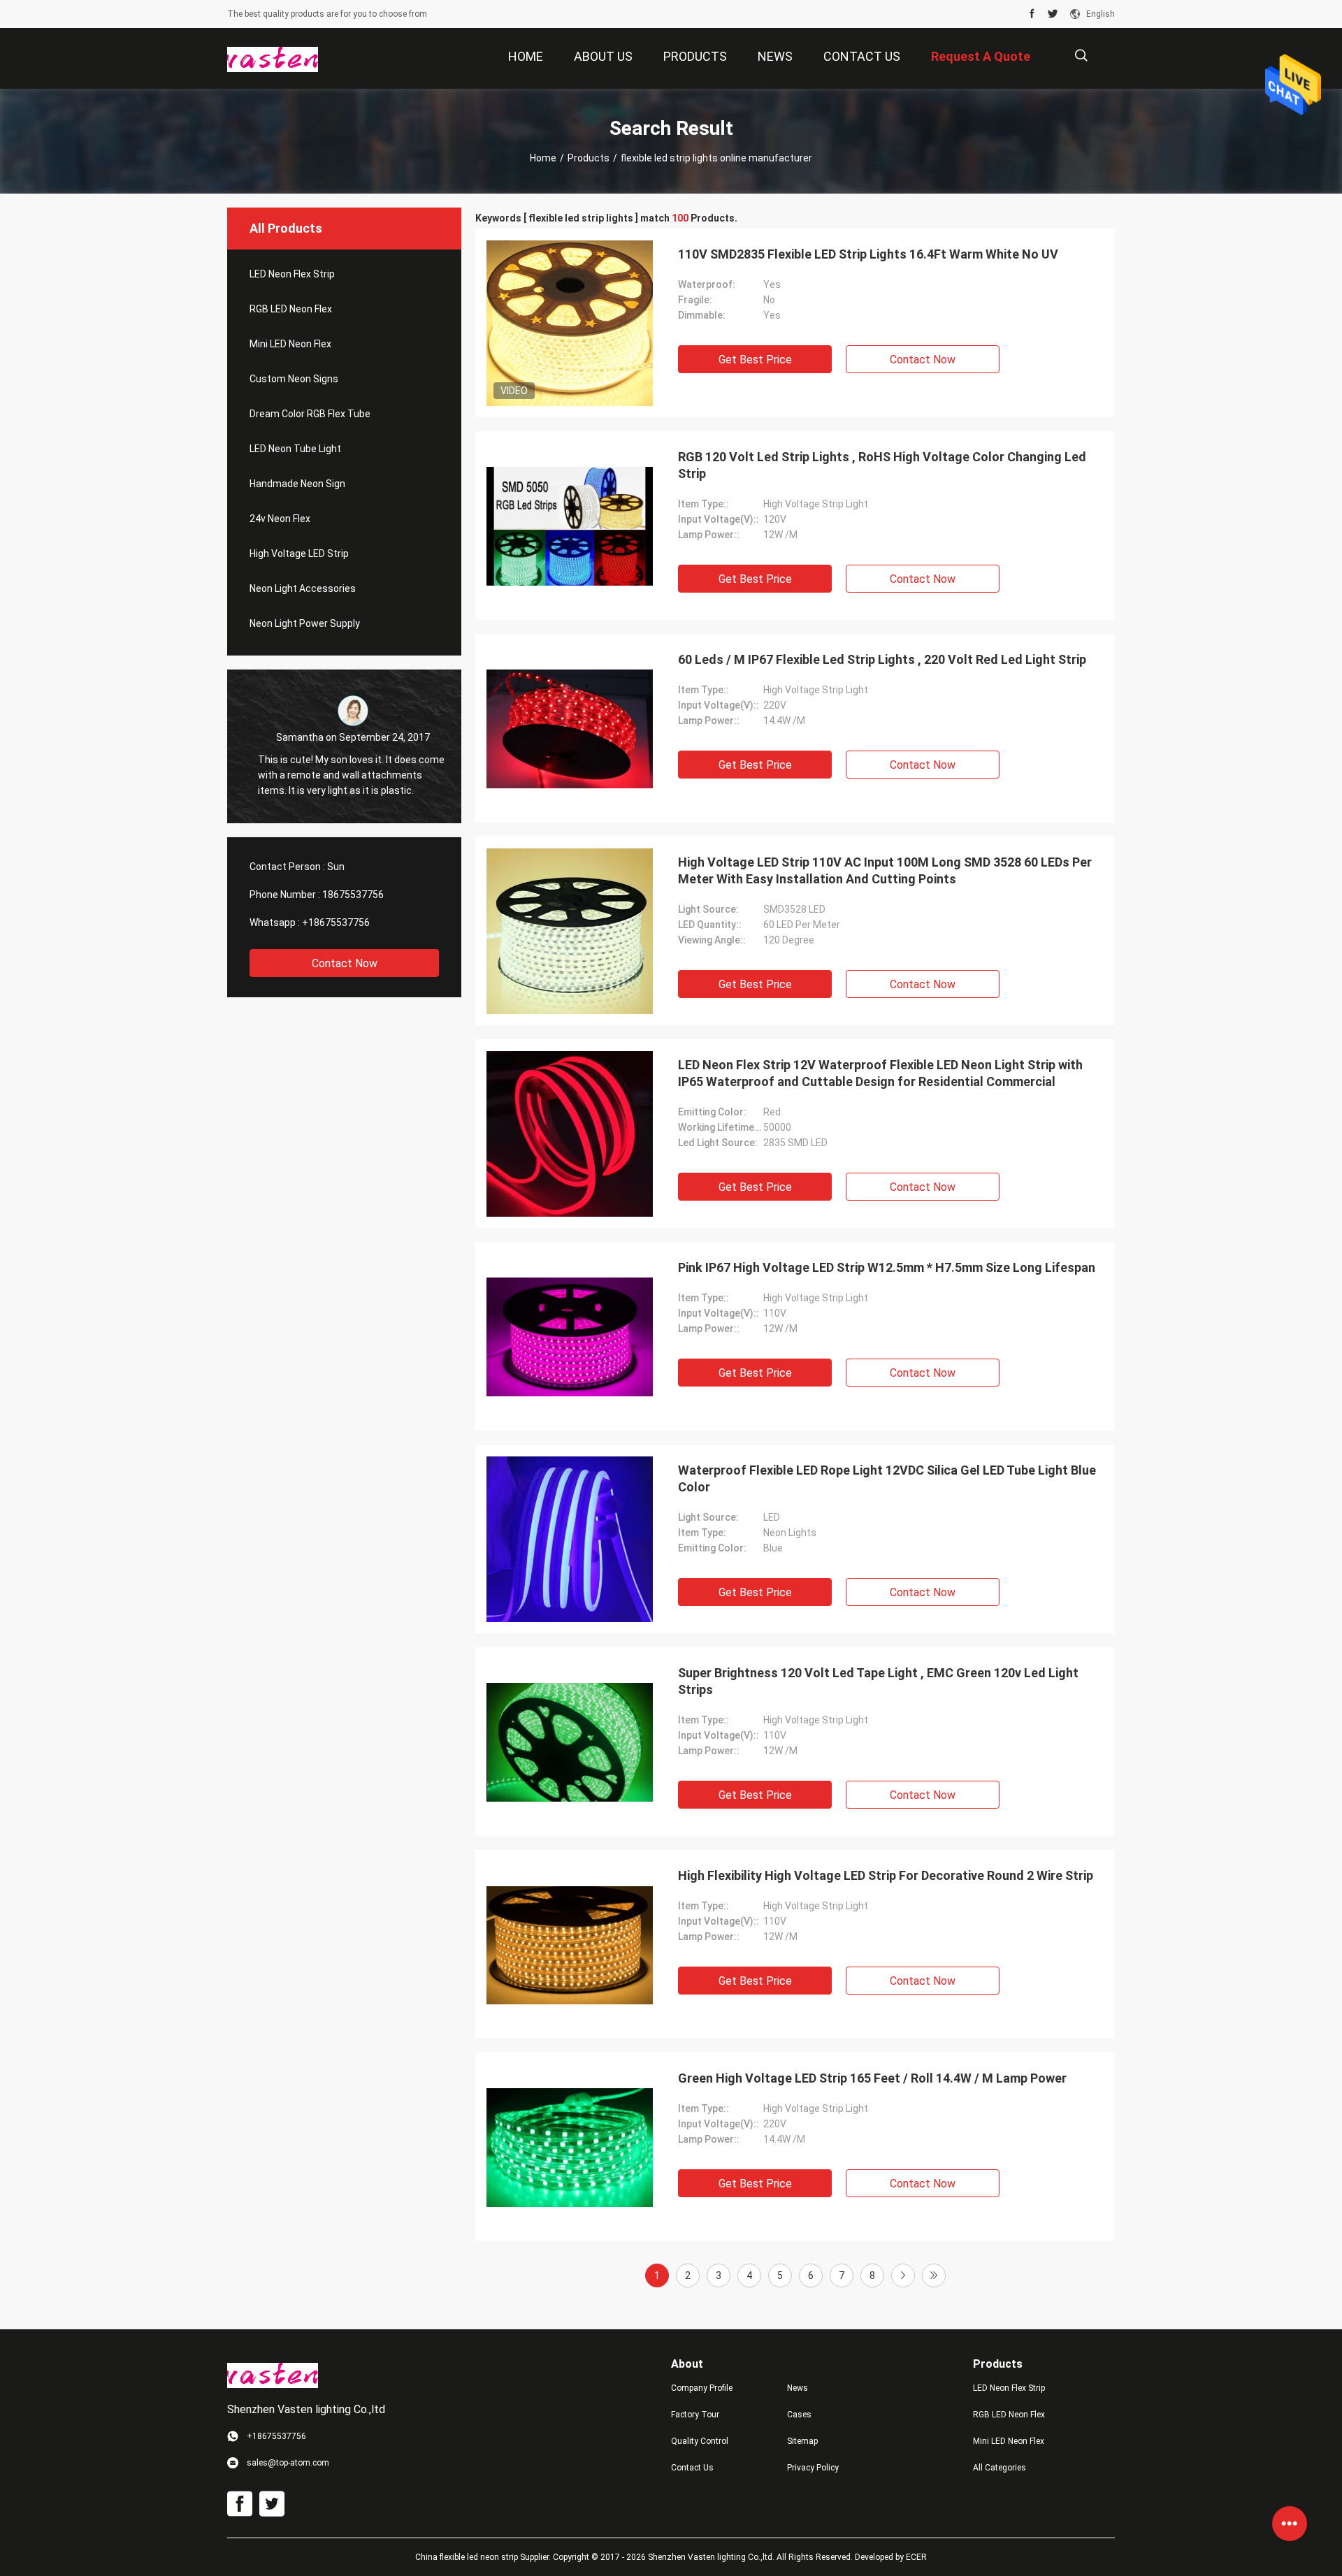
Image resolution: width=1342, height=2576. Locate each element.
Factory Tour (695, 2415)
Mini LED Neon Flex (290, 344)
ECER (916, 2557)
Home (543, 158)
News (798, 2388)
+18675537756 (336, 922)
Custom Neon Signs (294, 379)
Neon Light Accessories (303, 588)
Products (589, 158)
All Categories (1000, 2468)
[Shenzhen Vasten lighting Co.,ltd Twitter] (1053, 14)
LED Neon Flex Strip (292, 274)
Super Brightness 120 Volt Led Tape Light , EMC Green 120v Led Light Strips (878, 1681)
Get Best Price (755, 360)
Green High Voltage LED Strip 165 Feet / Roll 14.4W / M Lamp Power (872, 2078)
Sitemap (802, 2441)
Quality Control (700, 2441)
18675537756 (353, 895)
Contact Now (345, 963)
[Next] (903, 2275)
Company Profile (702, 2388)
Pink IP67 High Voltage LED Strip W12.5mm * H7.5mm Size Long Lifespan (887, 1267)
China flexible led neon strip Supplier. (484, 2557)
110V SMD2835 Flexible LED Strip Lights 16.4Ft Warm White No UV (868, 254)
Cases (799, 2415)
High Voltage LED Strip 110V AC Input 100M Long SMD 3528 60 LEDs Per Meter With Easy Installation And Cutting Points (885, 870)
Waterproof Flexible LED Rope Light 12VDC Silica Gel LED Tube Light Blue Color (887, 1478)
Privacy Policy (813, 2468)
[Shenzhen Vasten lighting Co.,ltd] (273, 59)
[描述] (1081, 56)
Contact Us (692, 2468)
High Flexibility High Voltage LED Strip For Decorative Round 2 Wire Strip (886, 1875)
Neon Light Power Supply (305, 623)
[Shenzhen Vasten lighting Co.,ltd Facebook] (1032, 14)
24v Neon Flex (280, 519)
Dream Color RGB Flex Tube (310, 414)
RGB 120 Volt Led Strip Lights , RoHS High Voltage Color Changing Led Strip (882, 465)
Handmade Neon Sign (297, 484)
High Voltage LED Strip (299, 553)
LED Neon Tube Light (295, 449)
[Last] (934, 2275)
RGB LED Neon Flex (291, 309)
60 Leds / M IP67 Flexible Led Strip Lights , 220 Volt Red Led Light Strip (882, 659)
